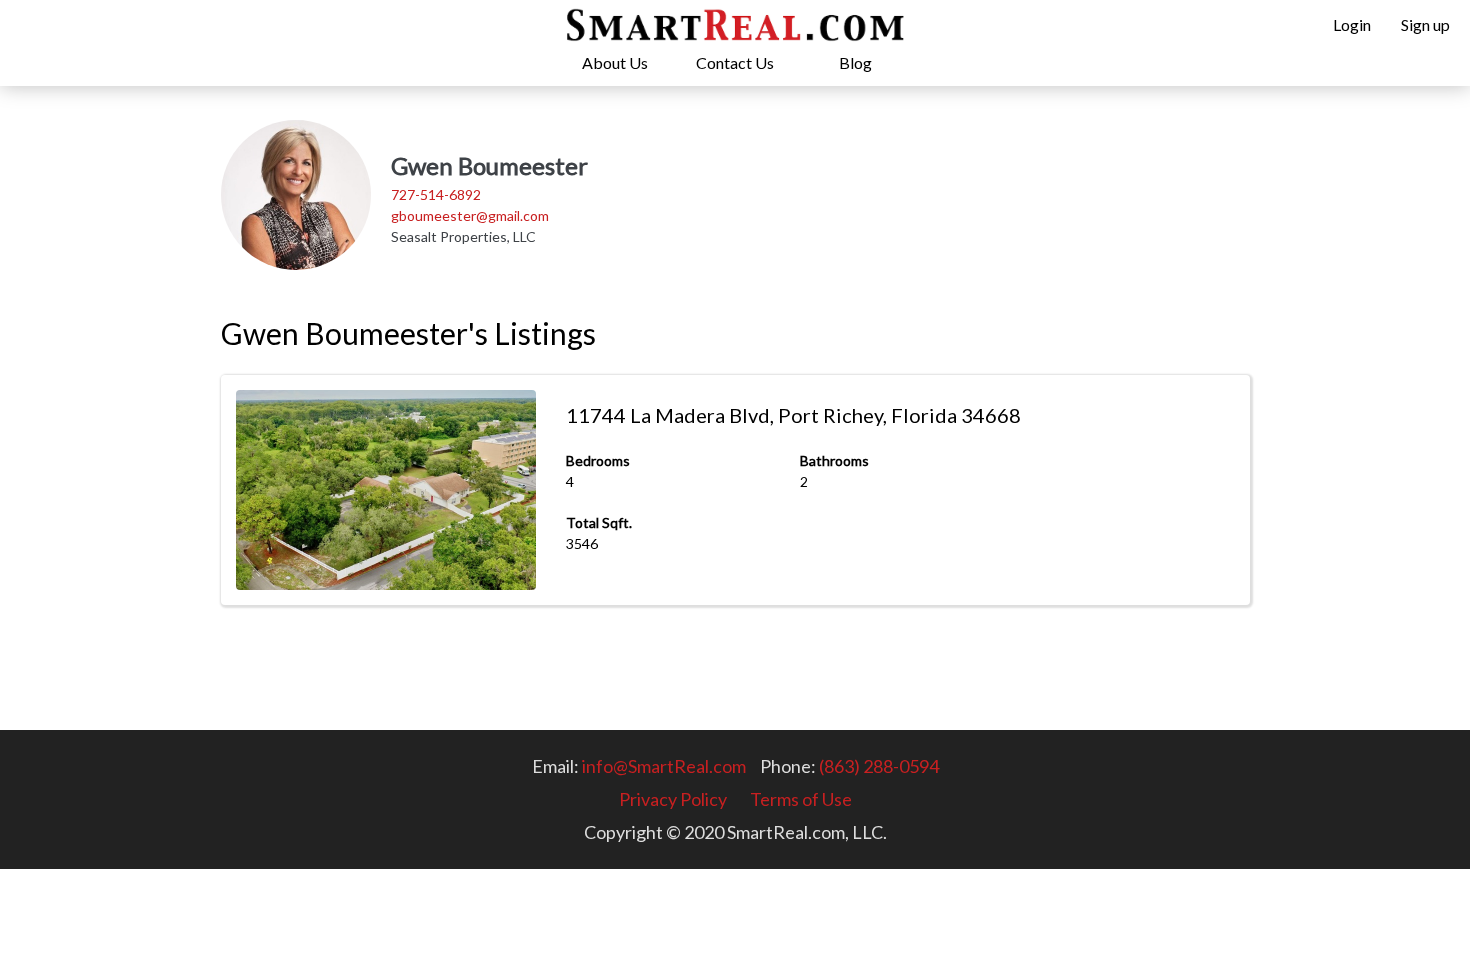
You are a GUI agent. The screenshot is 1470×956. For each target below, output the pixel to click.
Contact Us (735, 62)
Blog (855, 62)
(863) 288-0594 (879, 766)
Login (1352, 24)
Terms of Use (801, 799)
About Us (615, 62)
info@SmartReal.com (664, 766)
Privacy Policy (673, 799)
